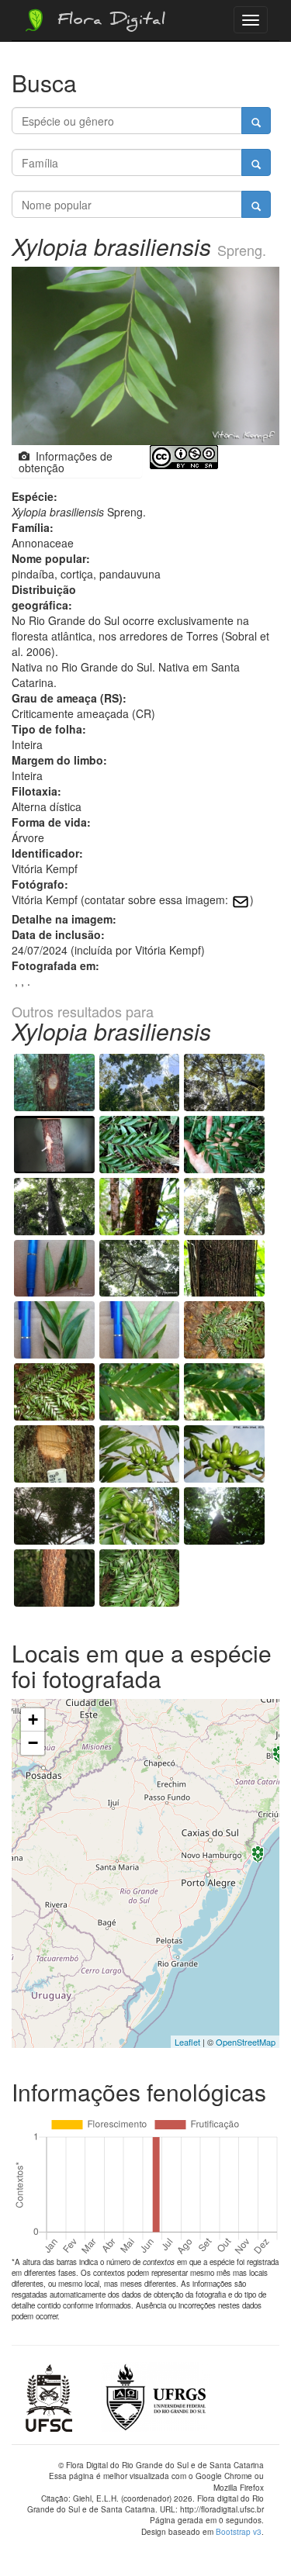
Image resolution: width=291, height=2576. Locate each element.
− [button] (33, 1743)
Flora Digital (107, 22)
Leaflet (187, 2042)
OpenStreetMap (246, 2042)
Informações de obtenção (66, 462)
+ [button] (33, 1720)
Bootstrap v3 (239, 2532)
